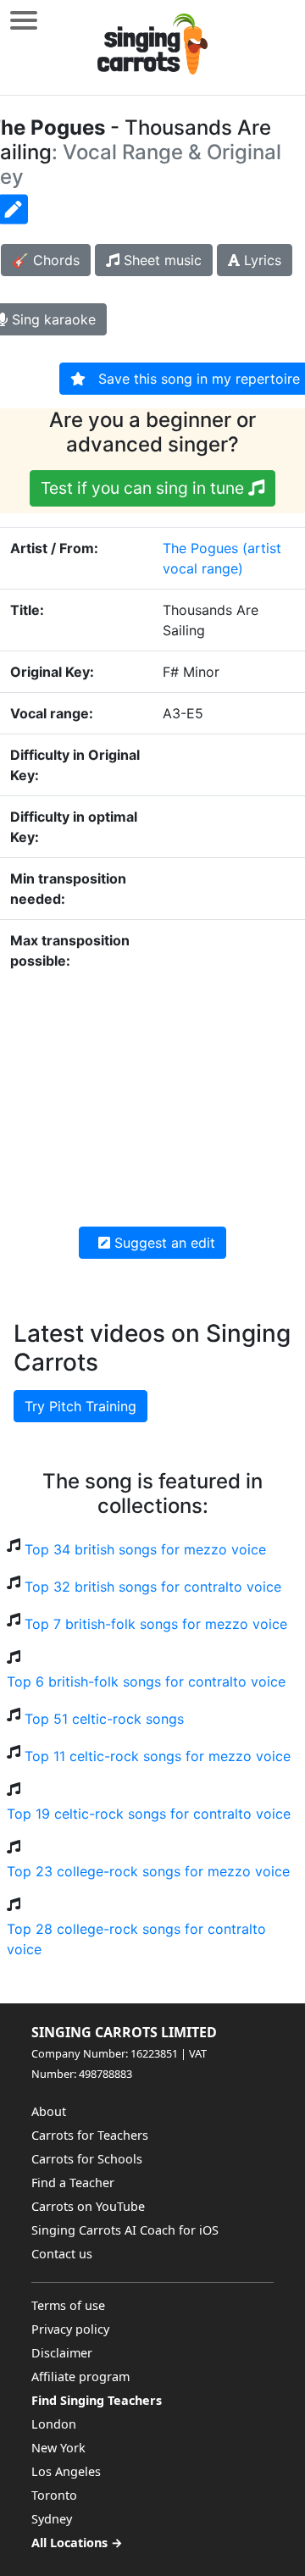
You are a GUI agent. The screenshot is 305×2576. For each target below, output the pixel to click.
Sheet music (161, 260)
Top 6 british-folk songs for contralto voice (146, 1681)
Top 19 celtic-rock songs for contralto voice (149, 1814)
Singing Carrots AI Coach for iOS (125, 2230)
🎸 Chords (46, 260)
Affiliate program (80, 2377)
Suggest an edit (163, 1243)
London (54, 2424)
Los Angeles (66, 2471)
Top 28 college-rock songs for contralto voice (136, 1939)
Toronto (54, 2495)
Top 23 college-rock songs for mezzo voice (148, 1871)
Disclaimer (62, 2353)
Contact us (62, 2254)
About (49, 2111)
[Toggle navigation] (24, 20)
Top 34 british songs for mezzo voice (145, 1549)
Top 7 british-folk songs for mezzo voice (156, 1624)
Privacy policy (70, 2329)
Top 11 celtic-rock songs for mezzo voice (158, 1756)
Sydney (52, 2519)
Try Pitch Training (80, 1406)
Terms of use (68, 2305)
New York (58, 2448)
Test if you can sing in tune (144, 488)
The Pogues (200, 548)
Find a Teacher (73, 2183)
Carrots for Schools (87, 2159)
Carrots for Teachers (90, 2135)
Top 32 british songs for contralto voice (153, 1587)
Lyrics (261, 260)
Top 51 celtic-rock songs (104, 1719)
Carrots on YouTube (88, 2206)
